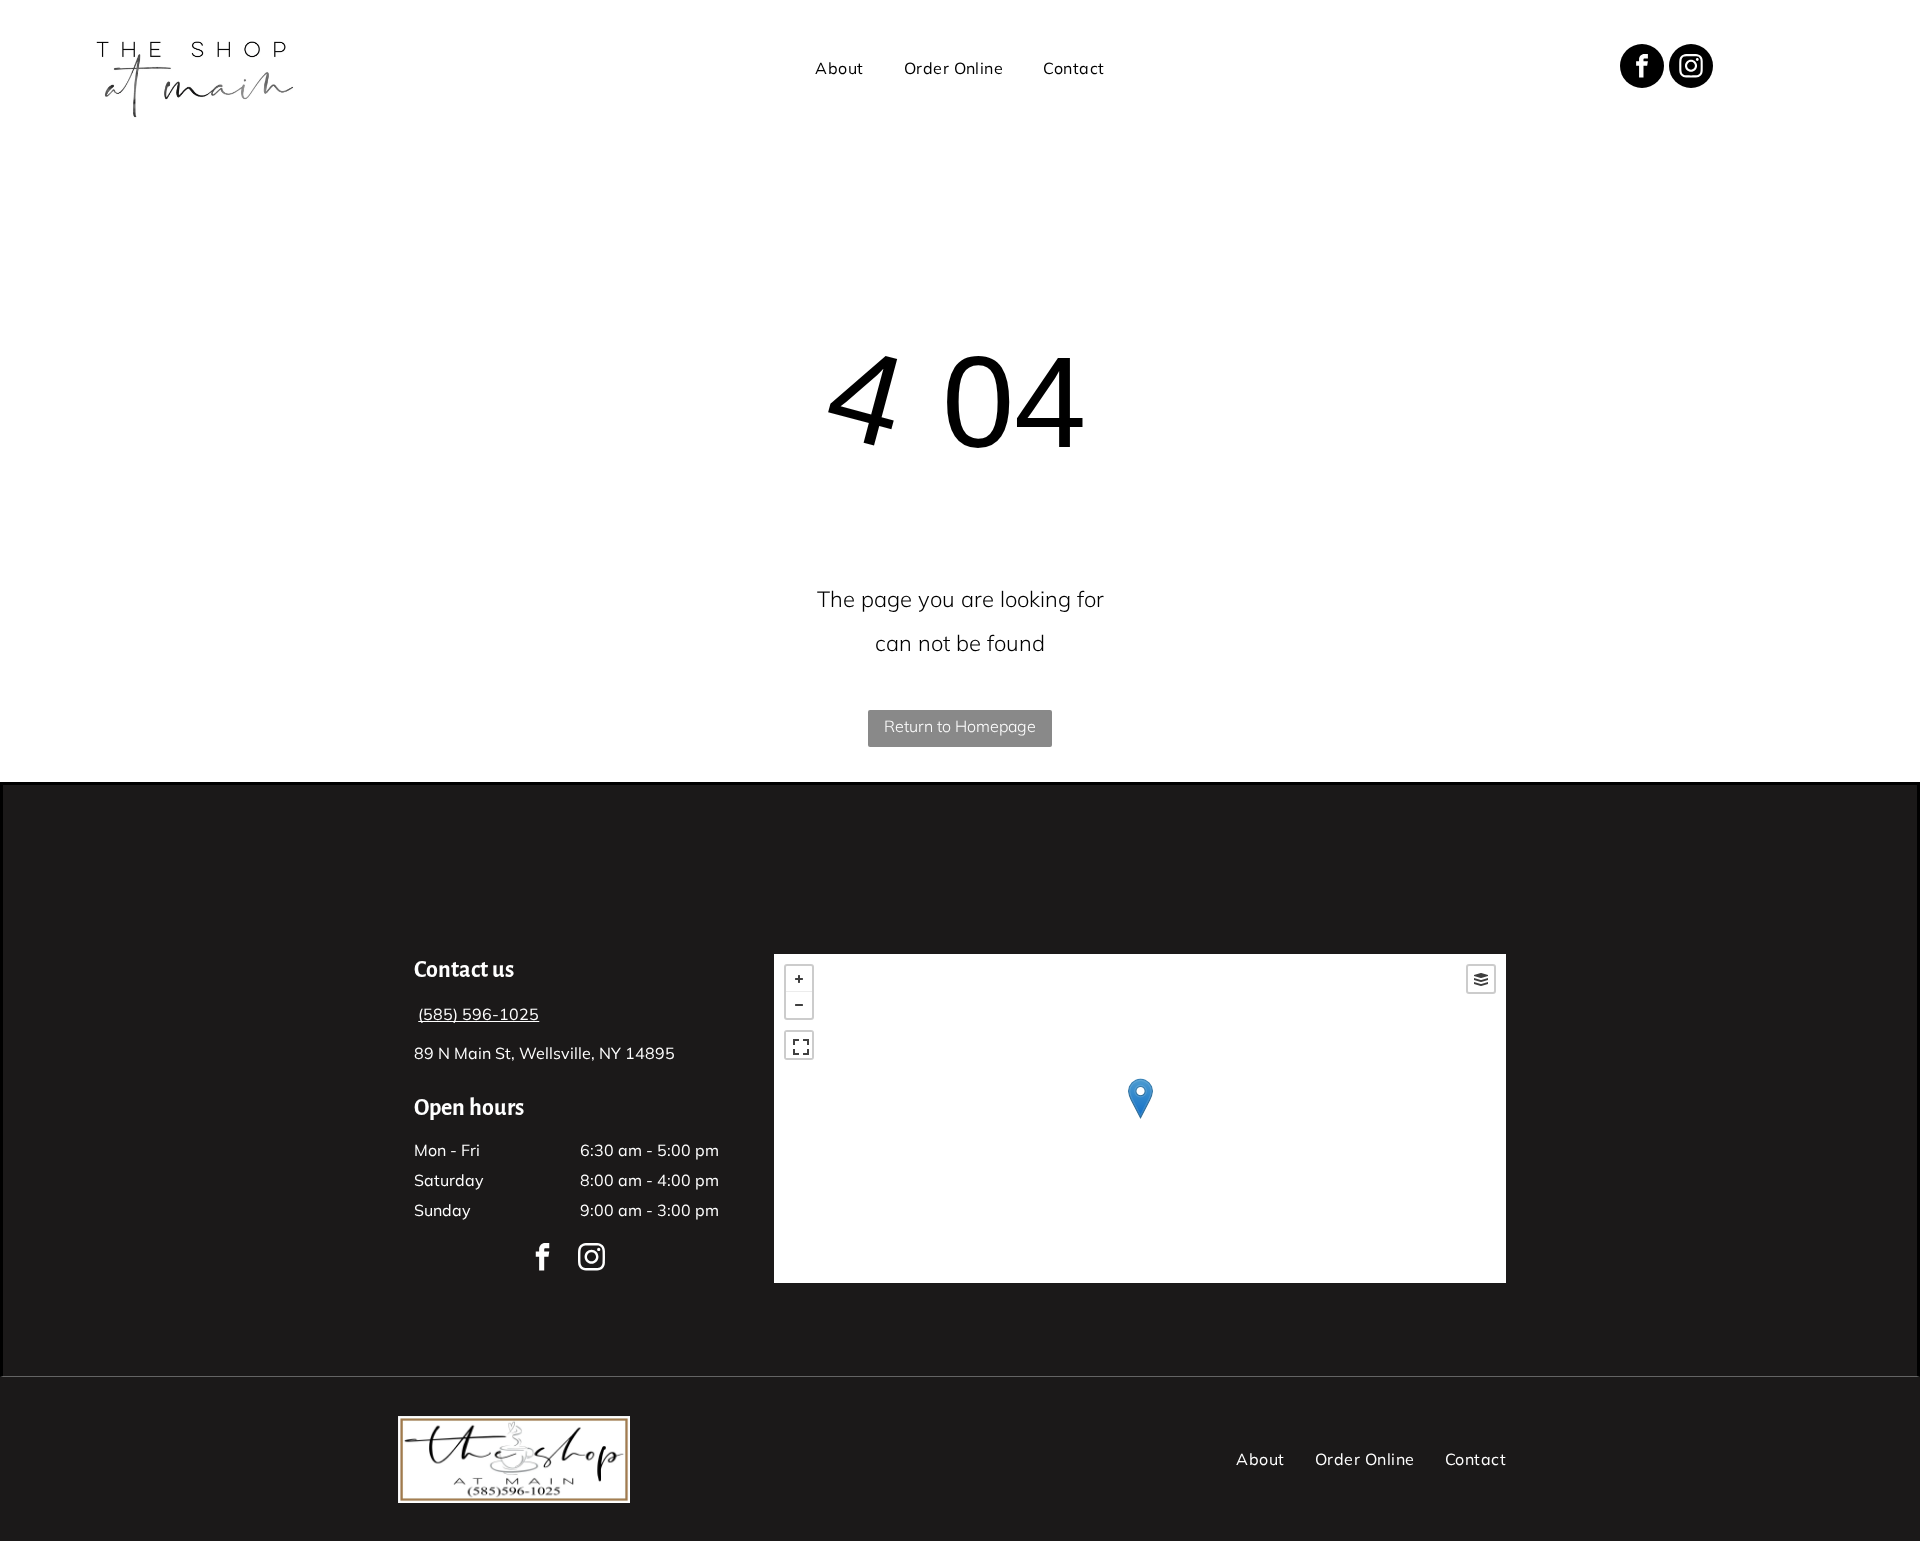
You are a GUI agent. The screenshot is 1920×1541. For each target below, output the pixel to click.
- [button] (799, 1005)
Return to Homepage (960, 726)
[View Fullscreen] (799, 1045)
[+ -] (1140, 1118)
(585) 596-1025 (478, 1014)
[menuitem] (839, 68)
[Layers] (1481, 979)
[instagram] (1691, 68)
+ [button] (799, 979)
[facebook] (1642, 68)
